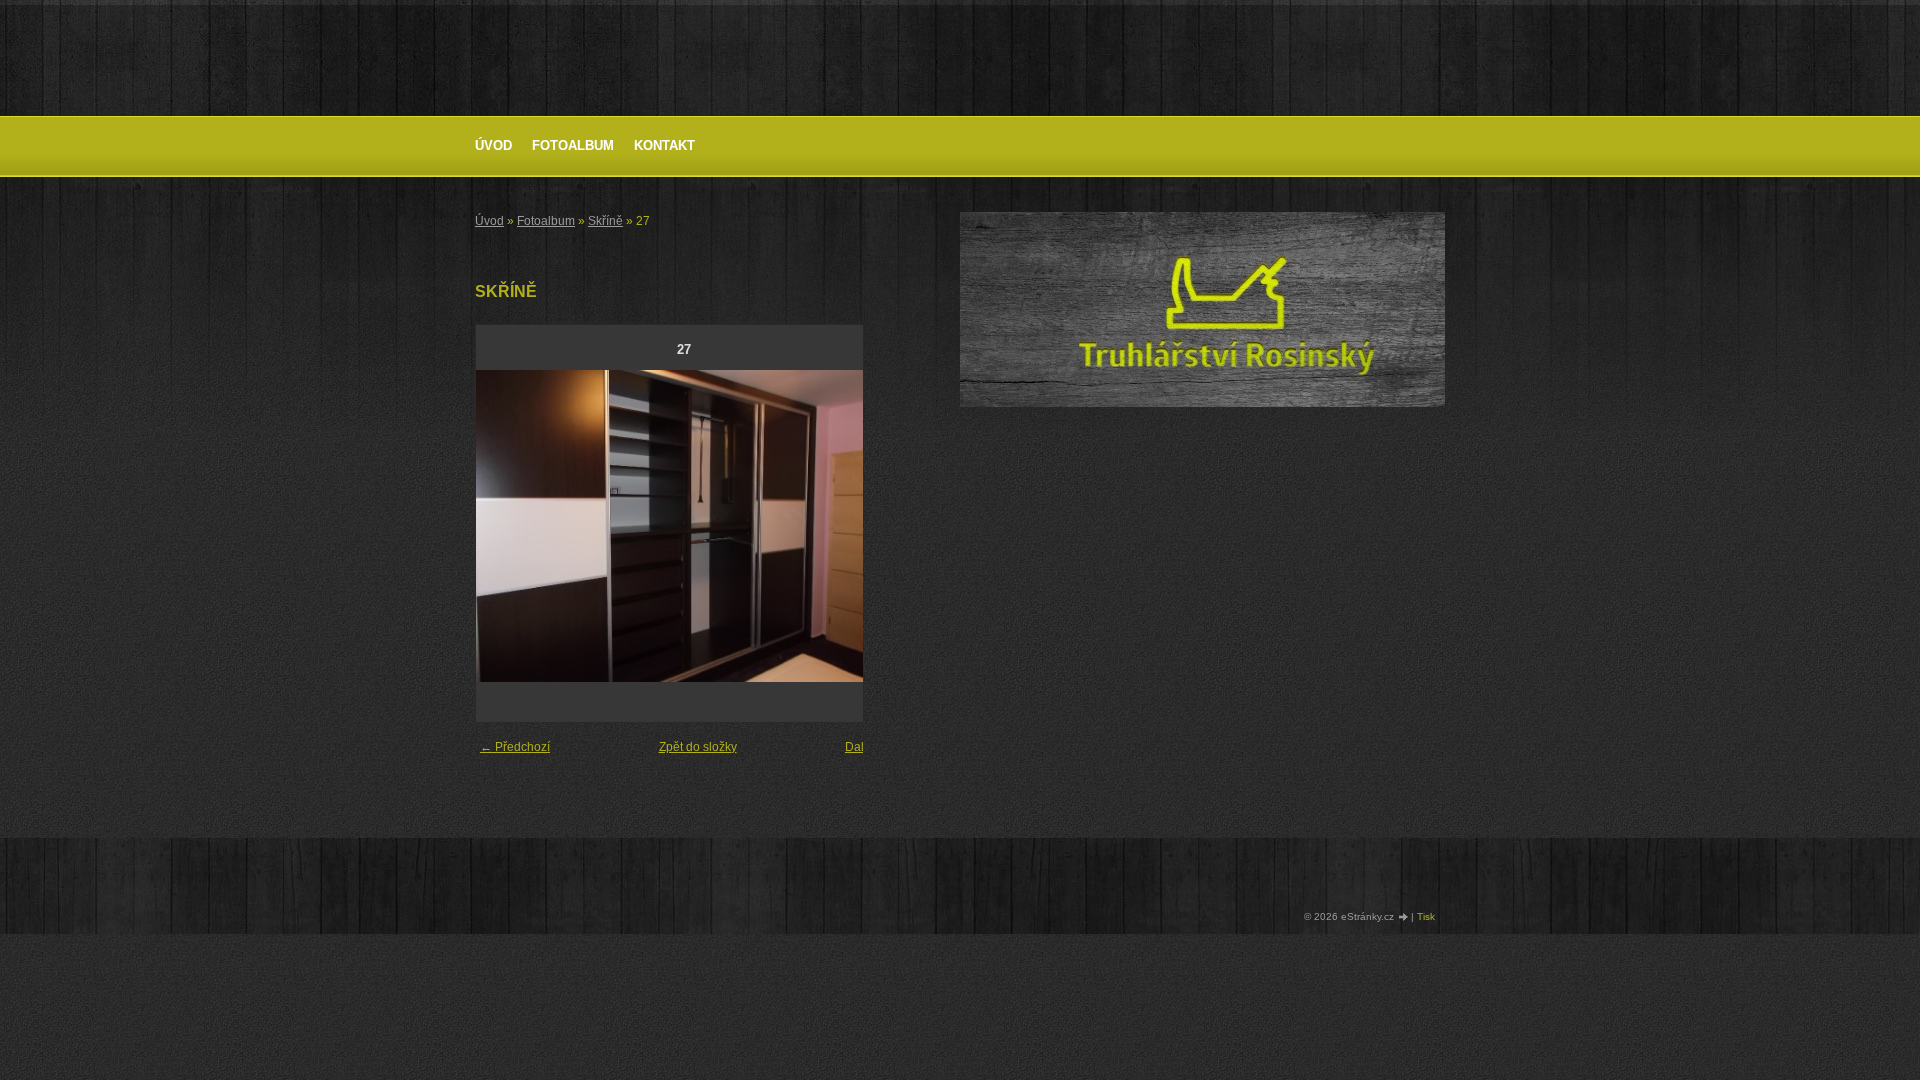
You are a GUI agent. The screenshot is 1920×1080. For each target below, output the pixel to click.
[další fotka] (859, 526)
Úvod (493, 145)
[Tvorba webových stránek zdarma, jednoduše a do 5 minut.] (1404, 917)
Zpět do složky (698, 747)
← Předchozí (515, 747)
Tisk (1426, 916)
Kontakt (664, 145)
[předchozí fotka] (508, 526)
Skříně (605, 221)
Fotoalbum (573, 145)
